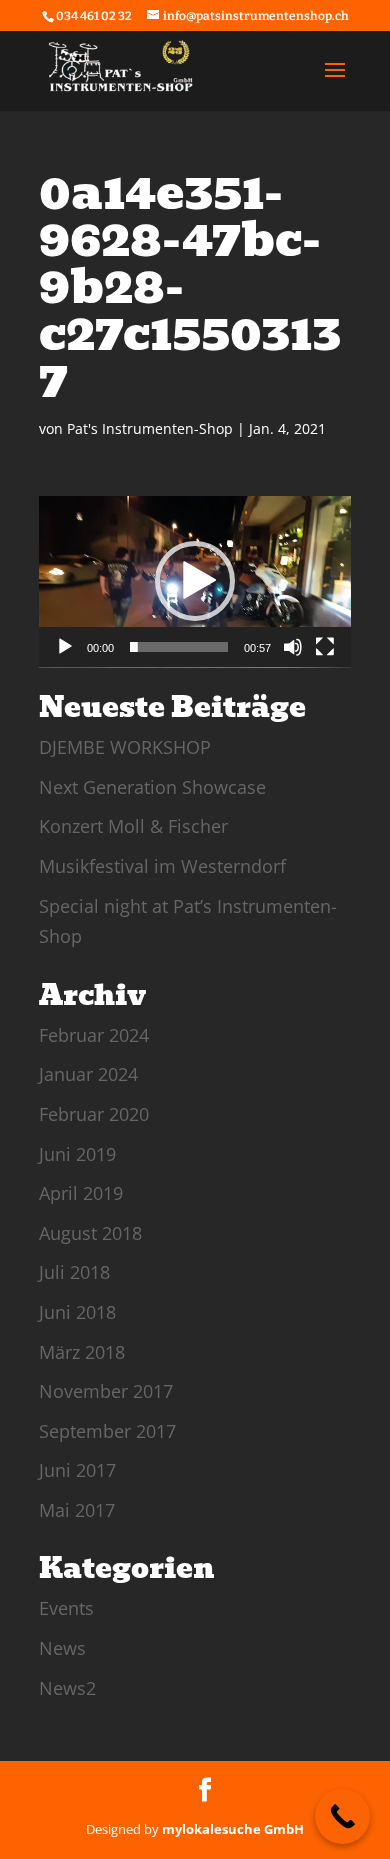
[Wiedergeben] (65, 647)
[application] (195, 582)
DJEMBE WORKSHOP (125, 747)
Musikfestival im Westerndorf (162, 866)
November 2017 (106, 1391)
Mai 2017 (77, 1510)
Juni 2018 (77, 1312)
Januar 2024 (88, 1074)
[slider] (179, 647)
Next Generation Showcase (152, 787)
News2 (67, 1688)
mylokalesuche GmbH (233, 1829)
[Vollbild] (325, 647)
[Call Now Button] (342, 1816)
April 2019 (81, 1193)
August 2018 (90, 1233)
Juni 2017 (77, 1470)
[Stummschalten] (293, 647)
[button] (195, 581)
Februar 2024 (94, 1035)
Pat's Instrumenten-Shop (150, 428)
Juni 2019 (77, 1154)
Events (66, 1608)
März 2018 (82, 1352)
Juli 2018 (74, 1272)
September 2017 (107, 1431)
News (62, 1648)
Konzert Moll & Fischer (133, 826)
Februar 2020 (94, 1114)
